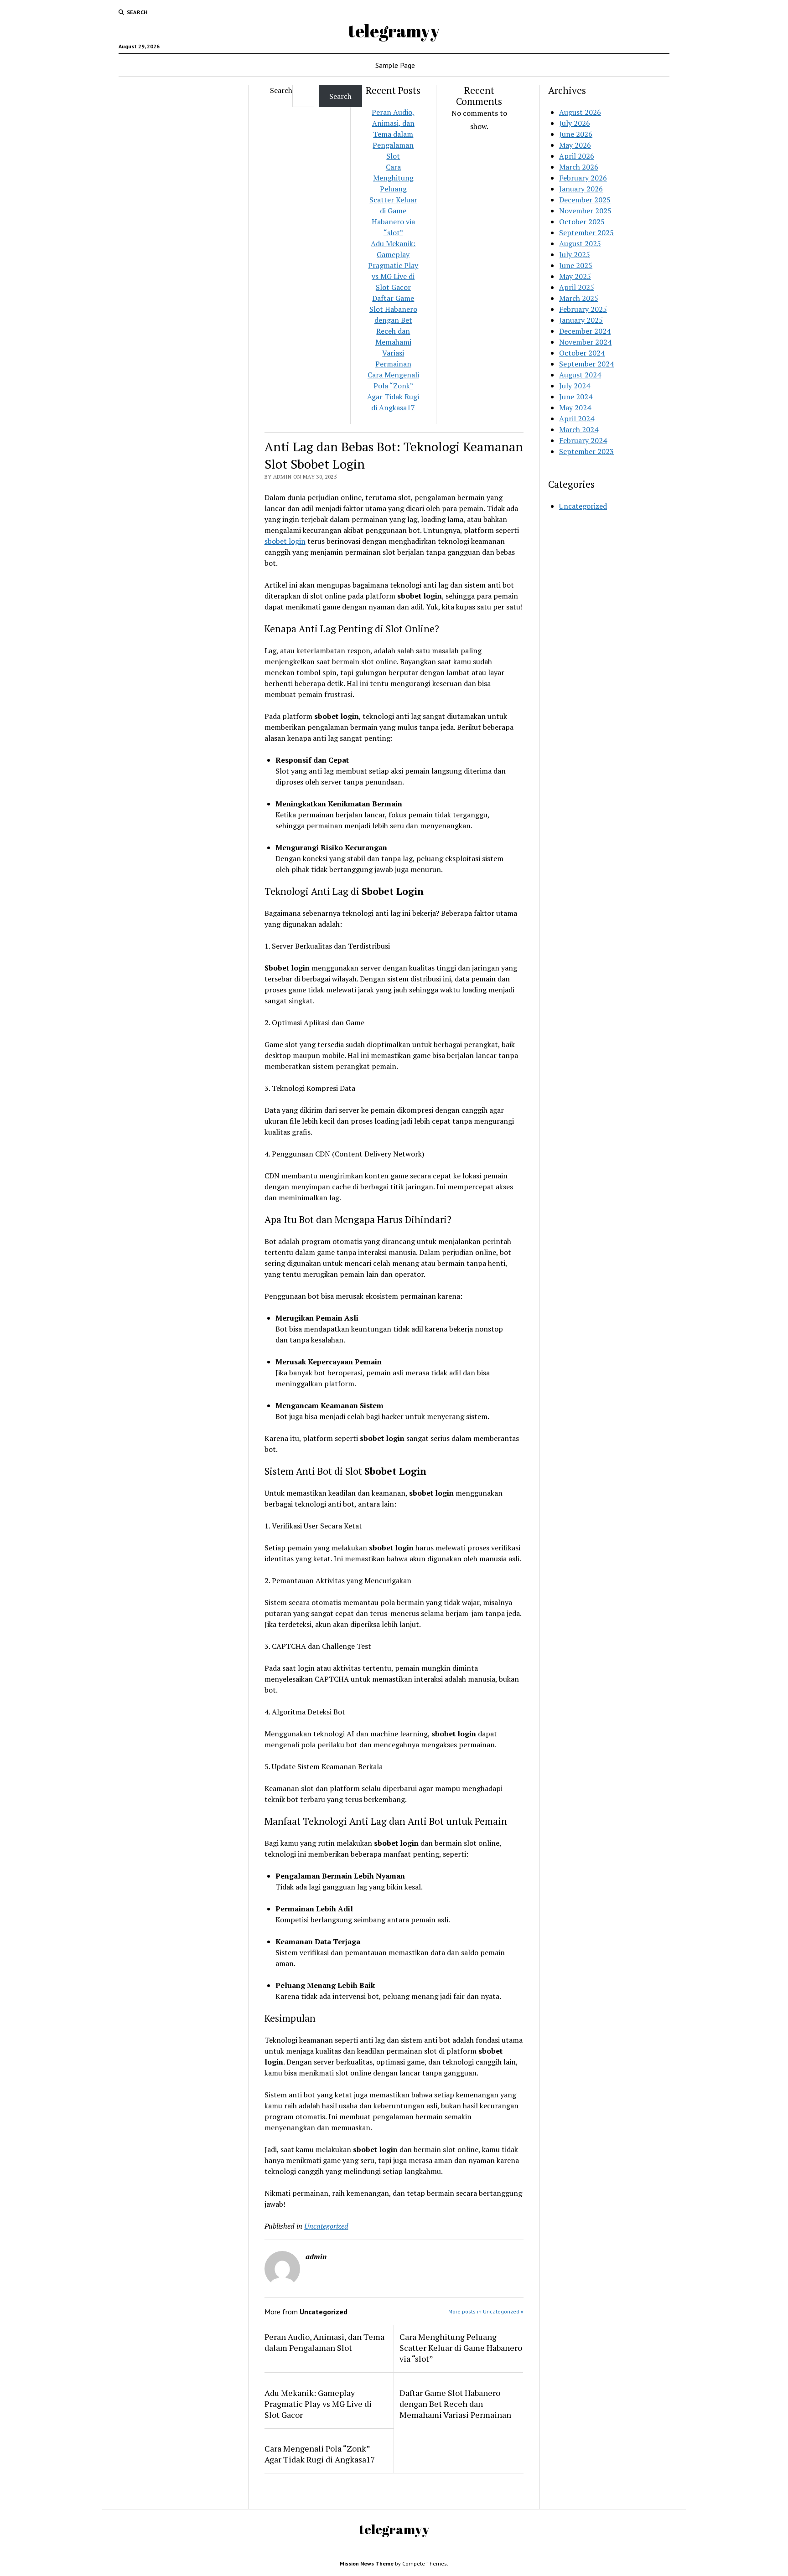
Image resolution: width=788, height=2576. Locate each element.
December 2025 (585, 200)
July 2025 (575, 254)
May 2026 (575, 145)
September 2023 (586, 451)
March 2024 (579, 429)
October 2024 (582, 353)
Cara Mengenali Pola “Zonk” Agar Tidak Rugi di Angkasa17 (320, 2454)
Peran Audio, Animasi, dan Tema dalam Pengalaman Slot (393, 134)
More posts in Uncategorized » (486, 2311)
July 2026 (575, 123)
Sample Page (395, 65)
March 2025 (579, 298)
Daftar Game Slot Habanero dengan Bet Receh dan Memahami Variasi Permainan (393, 331)
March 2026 (579, 167)
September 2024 (586, 364)
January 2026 (581, 189)
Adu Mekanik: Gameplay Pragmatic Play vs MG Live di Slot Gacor (393, 265)
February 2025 (583, 309)
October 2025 (582, 222)
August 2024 (580, 375)
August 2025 (580, 243)
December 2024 (585, 331)
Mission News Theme (367, 2563)
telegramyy (394, 31)
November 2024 (585, 342)
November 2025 (585, 211)
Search (281, 90)
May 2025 (575, 276)
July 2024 (575, 386)
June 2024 (576, 397)
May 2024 (575, 408)
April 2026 (577, 156)
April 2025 (577, 287)
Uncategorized (326, 2226)
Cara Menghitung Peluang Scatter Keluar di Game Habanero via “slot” (393, 200)
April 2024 (577, 418)
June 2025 (576, 265)
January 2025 (581, 320)
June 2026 (576, 134)
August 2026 (580, 112)
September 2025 (586, 232)
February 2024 (583, 440)
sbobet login (285, 541)
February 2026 (583, 178)
